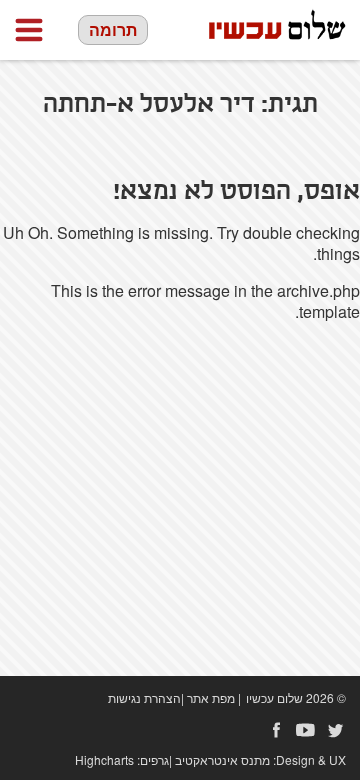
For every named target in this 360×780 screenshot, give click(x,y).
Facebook (276, 730)
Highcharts (104, 759)
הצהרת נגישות (144, 697)
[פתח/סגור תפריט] (29, 30)
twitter (336, 730)
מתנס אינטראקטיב (222, 759)
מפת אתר (211, 697)
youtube (306, 730)
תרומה (113, 29)
